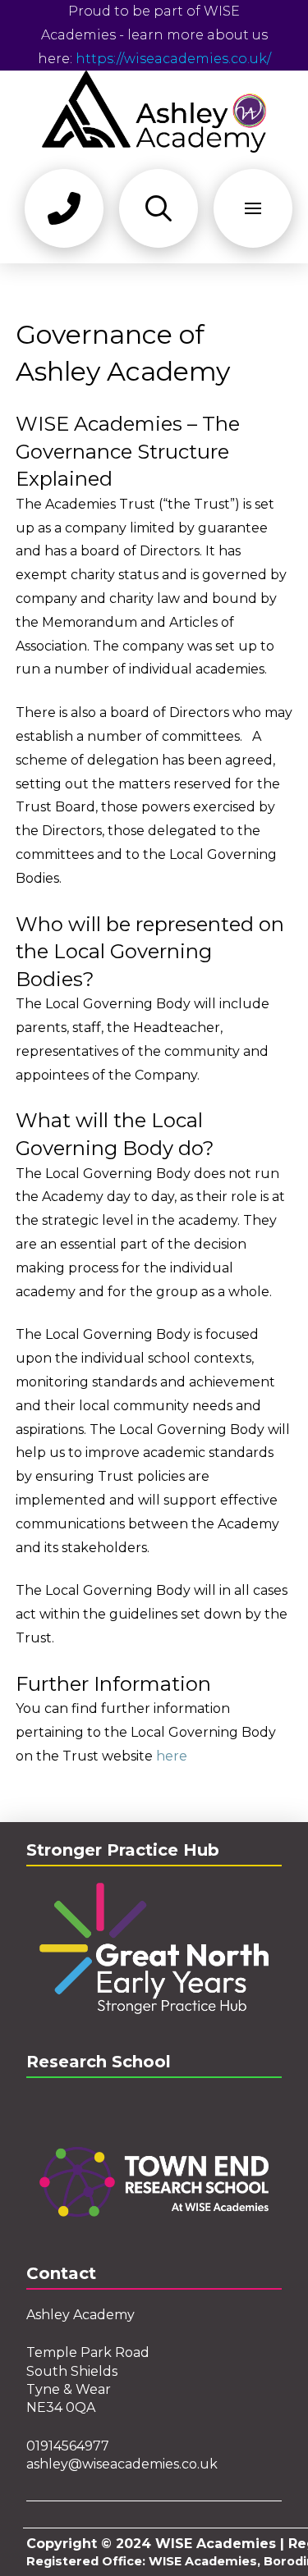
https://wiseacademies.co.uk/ (173, 59)
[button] (64, 208)
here (172, 1756)
